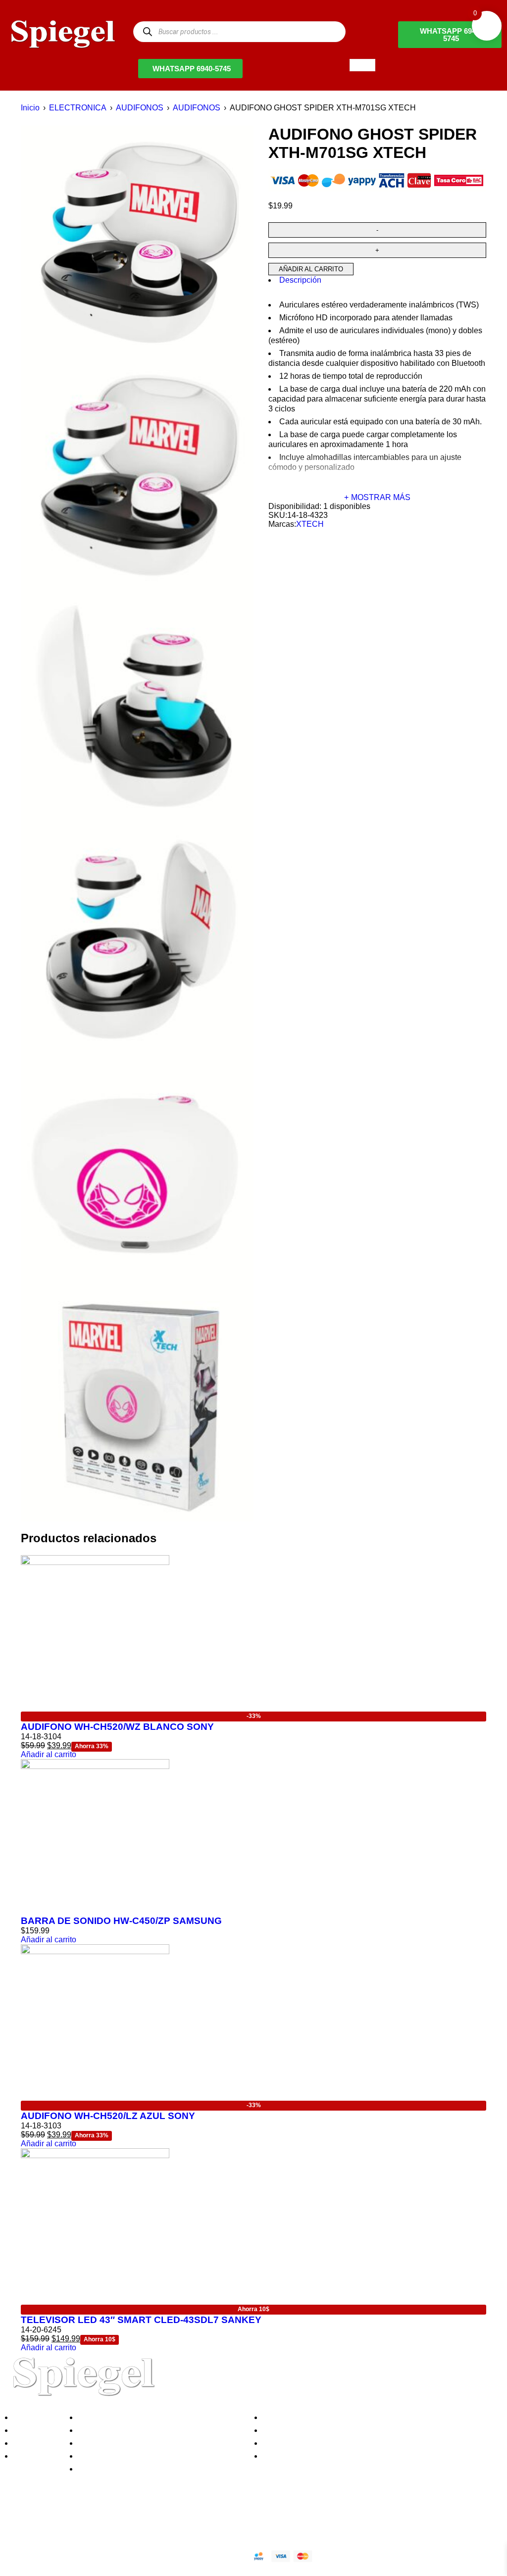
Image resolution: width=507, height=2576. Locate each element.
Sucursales (36, 2430)
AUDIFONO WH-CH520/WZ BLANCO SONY (117, 1727)
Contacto (32, 2456)
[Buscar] (147, 31)
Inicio (30, 108)
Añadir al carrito (311, 269)
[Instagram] (71, 2521)
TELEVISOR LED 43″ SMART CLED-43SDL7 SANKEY (141, 2320)
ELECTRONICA (78, 108)
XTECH (310, 524)
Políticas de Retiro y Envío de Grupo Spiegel (159, 2443)
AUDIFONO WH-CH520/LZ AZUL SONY (108, 2116)
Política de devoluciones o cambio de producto (163, 2430)
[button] (49, 1754)
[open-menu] (362, 65)
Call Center (101, 2469)
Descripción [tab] (300, 280)
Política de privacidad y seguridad (140, 2417)
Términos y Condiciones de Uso (137, 2456)
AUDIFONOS (140, 108)
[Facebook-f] (17, 2521)
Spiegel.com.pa (86, 2554)
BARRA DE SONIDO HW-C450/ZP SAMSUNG (121, 1921)
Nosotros (32, 2417)
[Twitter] (44, 2521)
